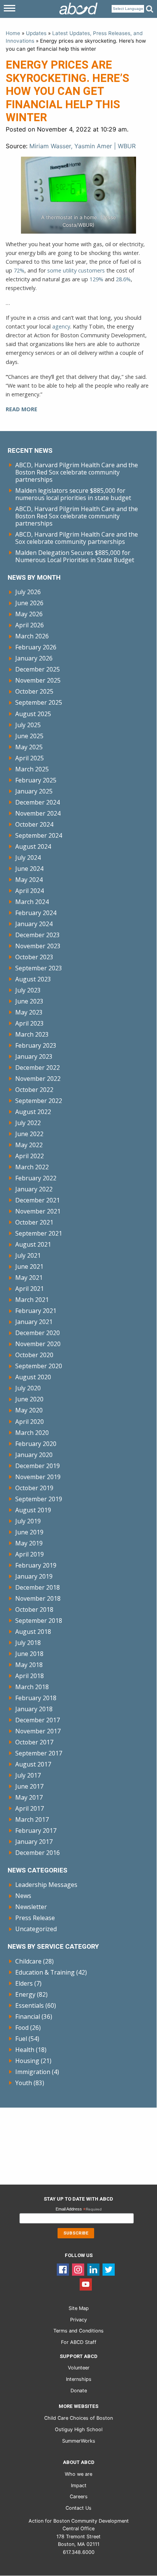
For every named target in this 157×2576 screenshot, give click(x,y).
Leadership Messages (46, 1885)
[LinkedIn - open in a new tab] (93, 2269)
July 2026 (28, 592)
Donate (79, 2391)
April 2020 (30, 1422)
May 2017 (29, 1797)
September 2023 (39, 968)
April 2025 (30, 758)
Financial (28, 2017)
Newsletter (31, 1907)
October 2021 (34, 1222)
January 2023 (34, 1056)
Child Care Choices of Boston (78, 2418)
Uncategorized (36, 1929)
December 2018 (38, 1587)
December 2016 (38, 1853)
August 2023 (33, 979)
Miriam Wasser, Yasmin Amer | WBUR (83, 146)
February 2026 (36, 647)
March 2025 (32, 769)
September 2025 (39, 702)
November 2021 (38, 1211)
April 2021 (30, 1289)
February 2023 (36, 1045)
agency (61, 326)
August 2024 (33, 846)
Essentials (30, 2005)
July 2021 (28, 1255)
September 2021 (39, 1233)
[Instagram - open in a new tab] (78, 2269)
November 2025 (38, 680)
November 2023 (38, 946)
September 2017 (39, 1753)
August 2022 (33, 1112)
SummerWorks (79, 2441)
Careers (79, 2497)
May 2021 (29, 1278)
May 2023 (29, 1012)
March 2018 (32, 1687)
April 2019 (30, 1554)
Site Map (79, 2308)
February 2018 (36, 1698)
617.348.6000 (79, 2552)
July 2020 (28, 1388)
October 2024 (34, 824)
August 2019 (33, 1510)
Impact (79, 2485)
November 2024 (38, 813)
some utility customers (76, 270)
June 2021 (29, 1266)
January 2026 (34, 658)
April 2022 (30, 1156)
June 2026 (29, 603)
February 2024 (36, 913)
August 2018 (33, 1632)
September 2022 (39, 1101)
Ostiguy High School (79, 2429)
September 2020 (39, 1366)
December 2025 (38, 669)
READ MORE (22, 409)
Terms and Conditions (78, 2331)
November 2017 (38, 1731)
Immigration (33, 2072)
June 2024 (29, 869)
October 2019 (34, 1488)
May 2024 (29, 880)
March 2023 (32, 1034)
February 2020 (36, 1444)
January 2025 (34, 791)
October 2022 (34, 1090)
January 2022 (34, 1189)
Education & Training (45, 1972)
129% (96, 279)
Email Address (79, 2210)
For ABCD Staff (79, 2342)
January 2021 (34, 1322)
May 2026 (29, 614)
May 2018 (29, 1665)
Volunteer (79, 2368)
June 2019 (29, 1532)
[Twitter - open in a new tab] (109, 2269)
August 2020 (33, 1377)
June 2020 (29, 1399)
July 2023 (28, 990)
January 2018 (34, 1709)
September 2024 (39, 835)
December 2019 (38, 1466)
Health (25, 2050)
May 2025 (29, 747)
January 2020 (34, 1455)
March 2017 (32, 1819)
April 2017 (30, 1808)
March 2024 (32, 902)
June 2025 (29, 736)
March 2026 (32, 636)
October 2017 (34, 1742)
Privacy (78, 2320)
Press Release (35, 1918)
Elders (24, 1983)
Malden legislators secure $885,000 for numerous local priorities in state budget (73, 494)
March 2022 (32, 1167)
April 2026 (30, 625)
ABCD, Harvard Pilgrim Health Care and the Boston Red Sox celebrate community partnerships (77, 472)
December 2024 (38, 802)
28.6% (123, 279)
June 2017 (29, 1786)
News (23, 1896)
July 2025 (28, 725)
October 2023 (34, 957)
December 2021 (38, 1200)
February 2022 (36, 1178)
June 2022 (29, 1134)
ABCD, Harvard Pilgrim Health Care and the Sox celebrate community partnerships (77, 538)
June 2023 (29, 1001)
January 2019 (34, 1576)
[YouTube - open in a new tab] (86, 2284)
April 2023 (30, 1023)
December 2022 (38, 1068)
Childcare (28, 1961)
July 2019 (28, 1521)
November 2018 (38, 1598)
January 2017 (34, 1842)
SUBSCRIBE (76, 2233)
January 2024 (34, 924)
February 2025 (36, 780)
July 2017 (28, 1775)
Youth (24, 2083)
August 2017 (33, 1764)
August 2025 (33, 714)
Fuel (21, 2039)
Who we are (78, 2474)
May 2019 (29, 1543)
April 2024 (30, 891)
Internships (79, 2379)
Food (22, 2028)
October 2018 (34, 1609)
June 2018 (29, 1654)
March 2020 (32, 1433)
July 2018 (28, 1643)
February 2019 (36, 1565)
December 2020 (38, 1333)
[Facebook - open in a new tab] (63, 2269)
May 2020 (29, 1410)
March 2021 (32, 1300)
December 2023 (38, 935)
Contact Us (78, 2508)
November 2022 (38, 1079)
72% (19, 270)
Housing (27, 2061)
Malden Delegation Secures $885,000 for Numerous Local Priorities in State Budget (75, 556)
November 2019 (38, 1477)
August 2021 (33, 1244)
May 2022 (29, 1145)
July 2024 (28, 858)
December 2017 (38, 1720)
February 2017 (36, 1831)
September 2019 (39, 1499)
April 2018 (30, 1676)
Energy (25, 1994)
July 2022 (28, 1123)
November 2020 (38, 1344)
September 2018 (39, 1621)
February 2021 (36, 1311)
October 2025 (34, 691)
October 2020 (34, 1355)
